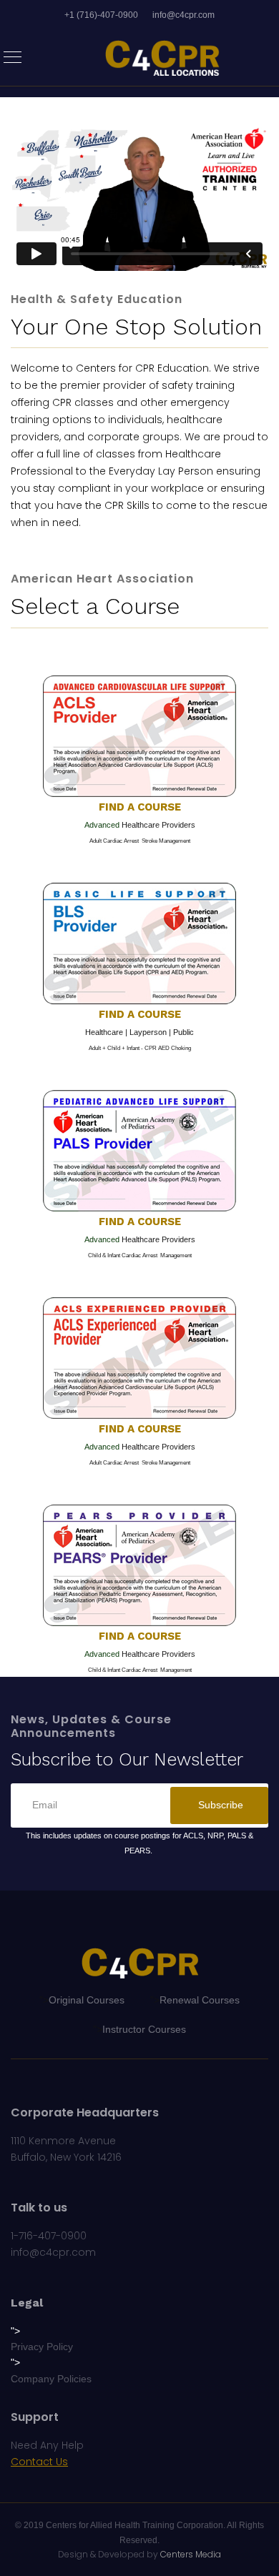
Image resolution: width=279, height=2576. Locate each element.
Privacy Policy (42, 2347)
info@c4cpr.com (183, 15)
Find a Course (140, 807)
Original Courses (87, 2000)
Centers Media (191, 2554)
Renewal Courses (200, 2000)
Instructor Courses (144, 2029)
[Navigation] (13, 58)
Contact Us (39, 2462)
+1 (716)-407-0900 (101, 15)
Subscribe (219, 1805)
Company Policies (51, 2379)
